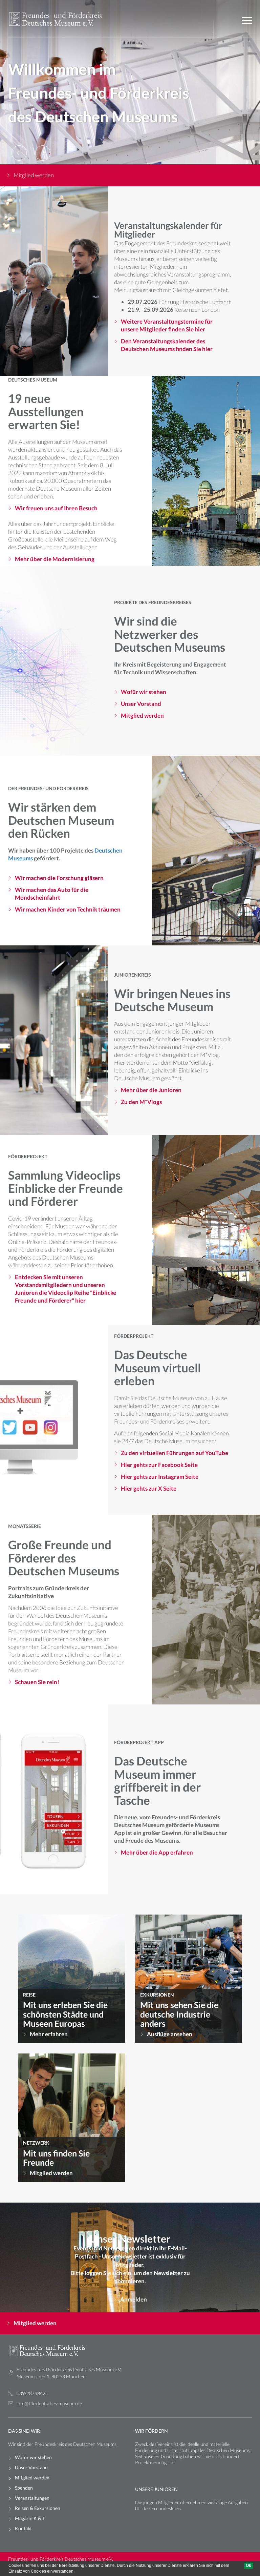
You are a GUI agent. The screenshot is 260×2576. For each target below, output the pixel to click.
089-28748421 (32, 2393)
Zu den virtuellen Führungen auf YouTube (175, 1453)
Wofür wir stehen (144, 692)
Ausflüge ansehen (170, 2034)
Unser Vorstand (141, 704)
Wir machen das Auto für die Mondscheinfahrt (52, 893)
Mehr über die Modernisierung (55, 559)
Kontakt (23, 2528)
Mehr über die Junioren (151, 1090)
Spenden (24, 2488)
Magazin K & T (30, 2518)
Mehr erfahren (49, 2034)
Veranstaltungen (32, 2498)
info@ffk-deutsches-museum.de (49, 2403)
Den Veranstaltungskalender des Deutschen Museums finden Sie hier (167, 345)
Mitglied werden (34, 175)
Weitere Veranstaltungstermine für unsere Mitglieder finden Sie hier (167, 325)
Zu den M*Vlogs (141, 1102)
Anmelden (134, 2299)
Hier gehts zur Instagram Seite (160, 1476)
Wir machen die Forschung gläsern (59, 877)
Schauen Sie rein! (37, 1682)
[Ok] (248, 2566)
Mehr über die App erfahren (157, 1853)
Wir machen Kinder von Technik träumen (68, 909)
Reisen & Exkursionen (38, 2508)
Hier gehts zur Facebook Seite (159, 1464)
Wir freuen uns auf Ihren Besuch (56, 508)
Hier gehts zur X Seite (149, 1488)
